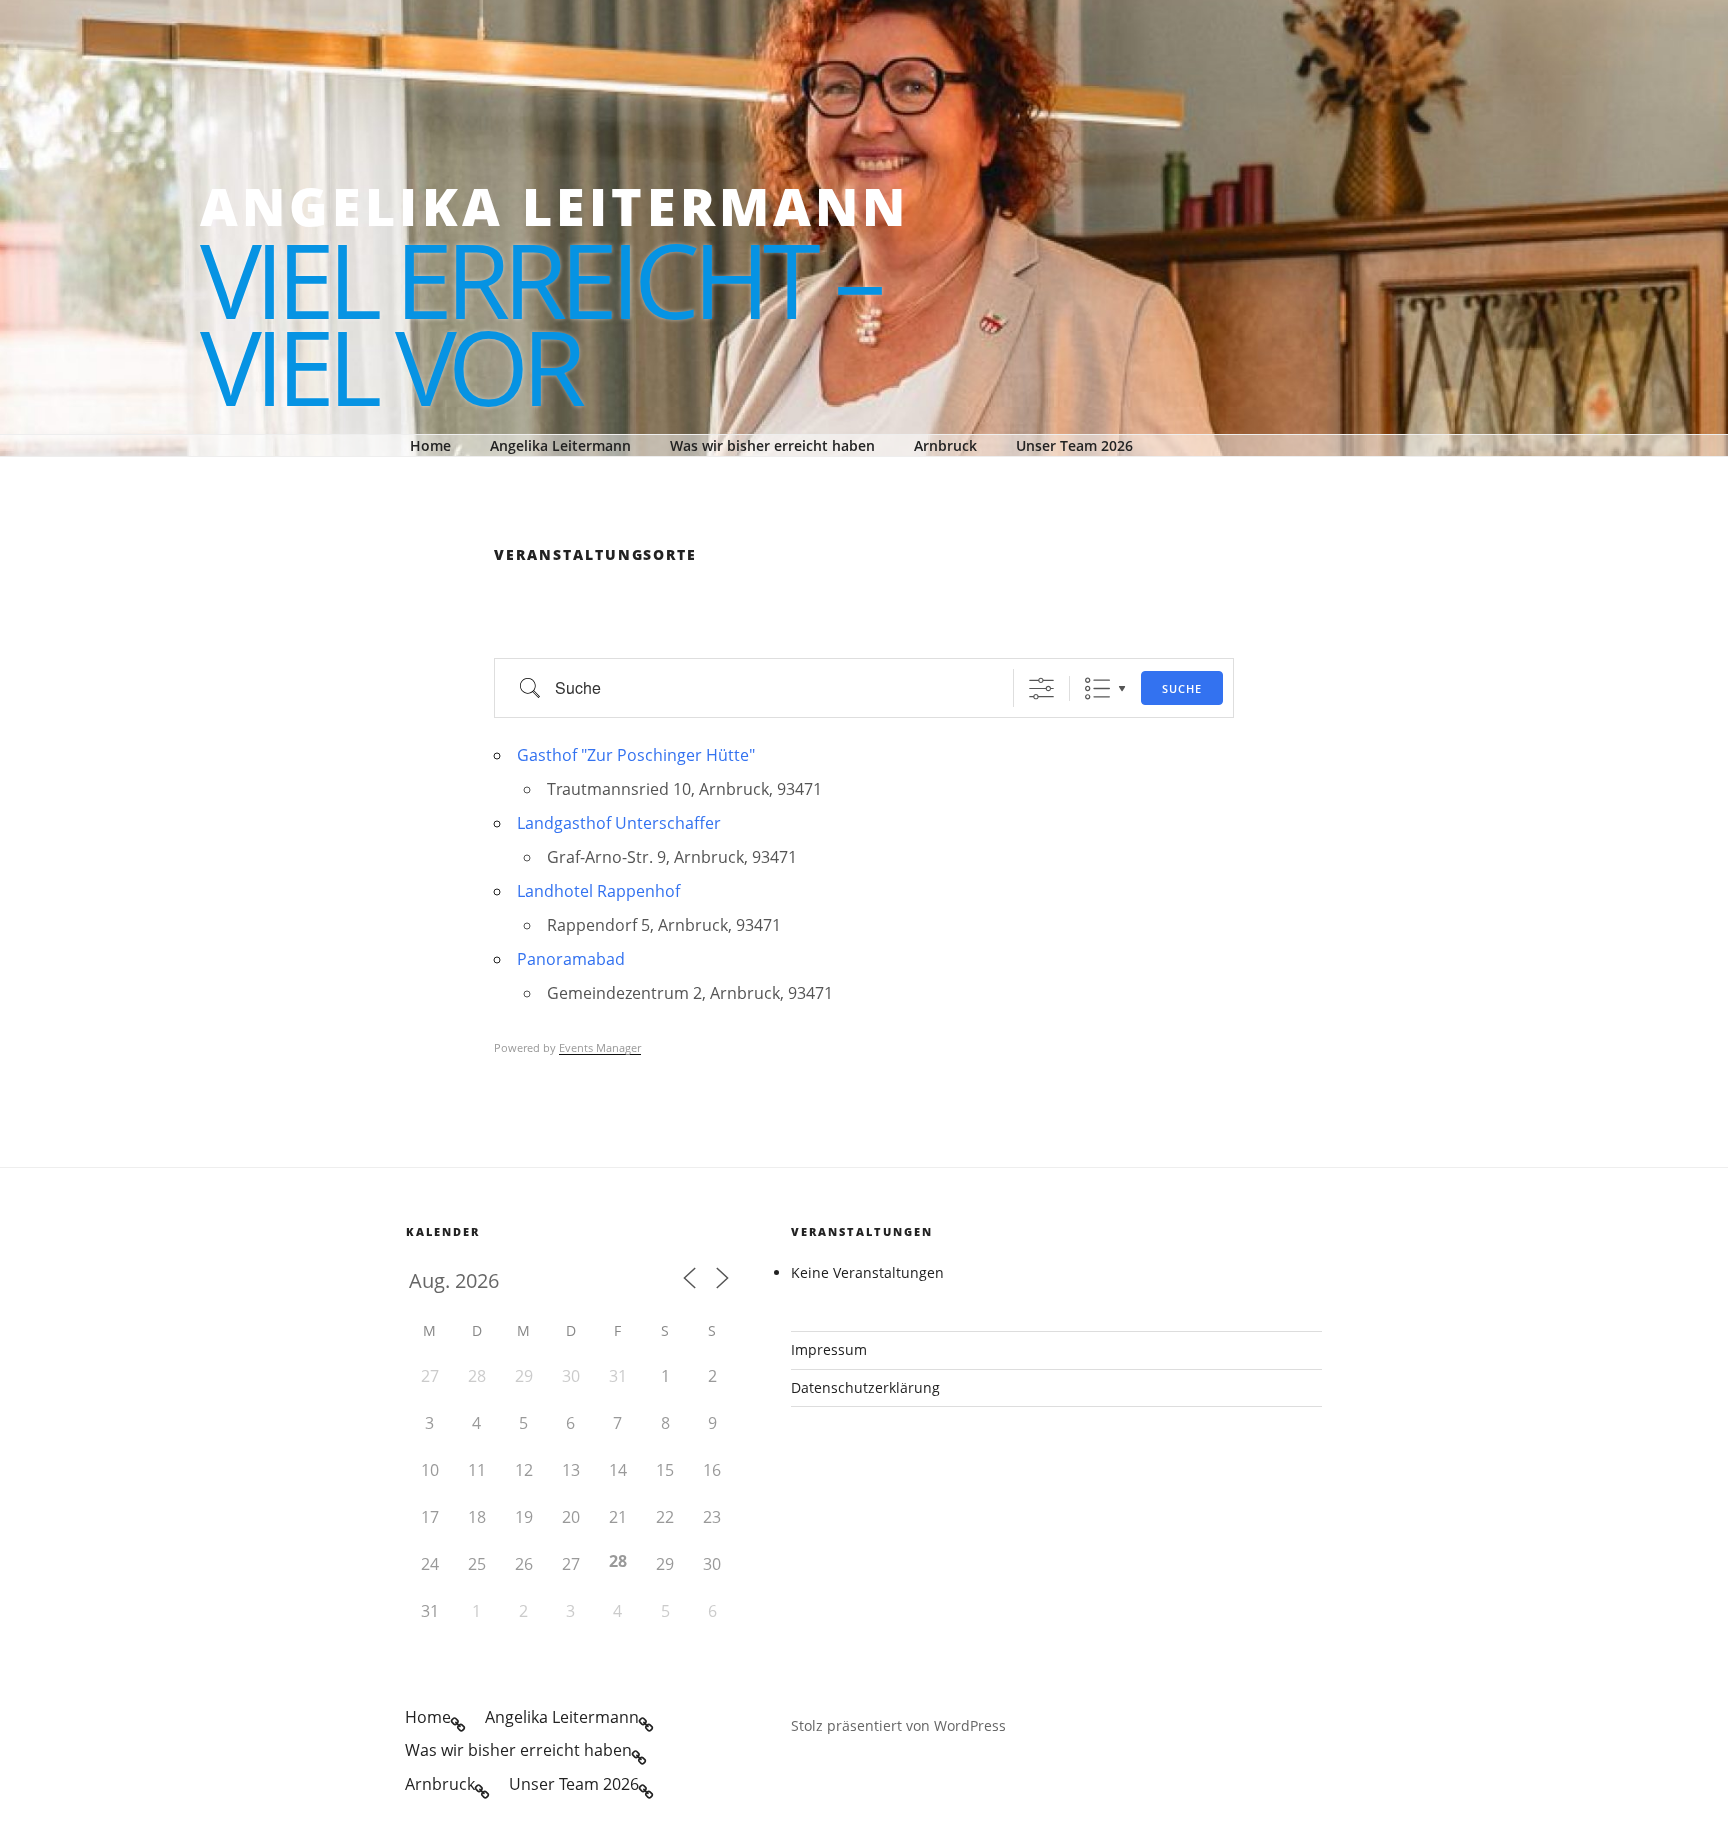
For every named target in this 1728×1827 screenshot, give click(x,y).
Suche (1182, 688)
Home (430, 445)
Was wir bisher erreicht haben (772, 445)
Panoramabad (571, 959)
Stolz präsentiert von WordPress (898, 1725)
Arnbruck (945, 445)
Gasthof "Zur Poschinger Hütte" (636, 755)
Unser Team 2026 (1074, 445)
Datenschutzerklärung (865, 1387)
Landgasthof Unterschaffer (619, 823)
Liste (1097, 688)
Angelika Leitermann (555, 206)
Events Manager (600, 1047)
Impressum (829, 1349)
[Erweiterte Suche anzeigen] (1041, 688)
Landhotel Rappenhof (598, 891)
